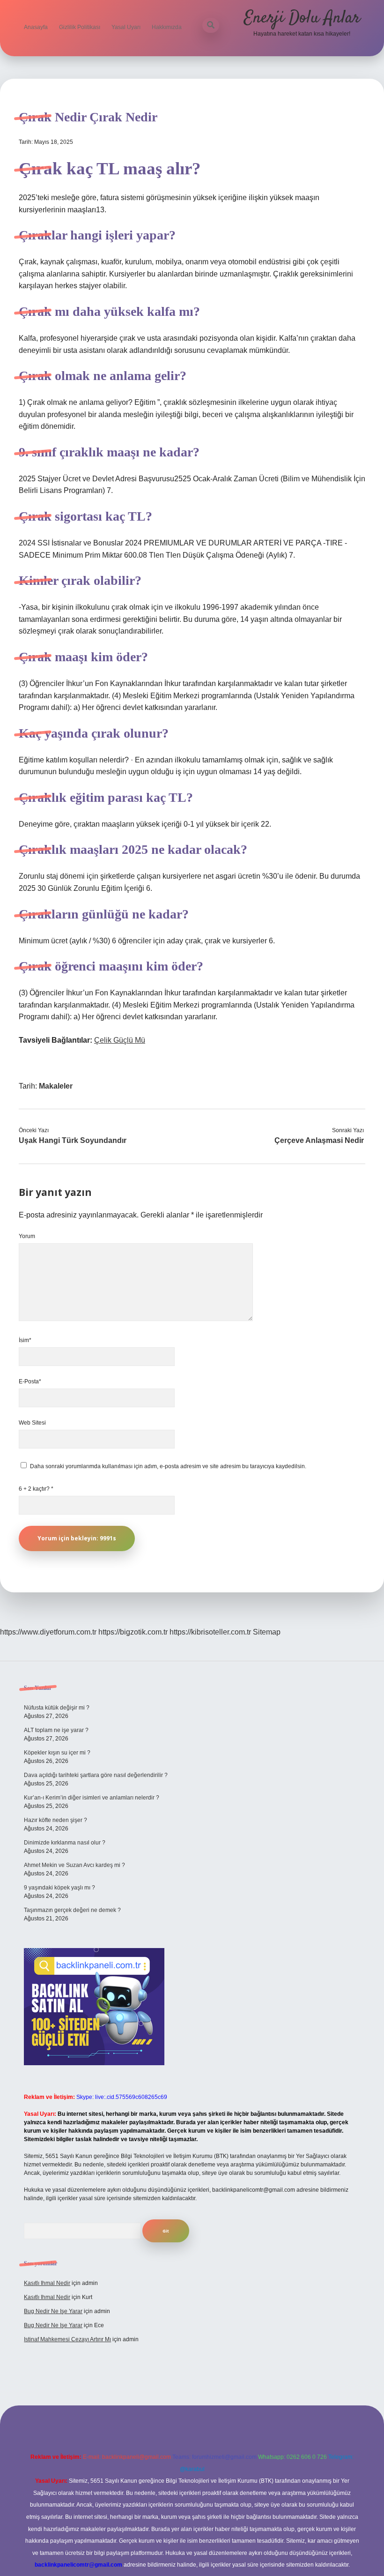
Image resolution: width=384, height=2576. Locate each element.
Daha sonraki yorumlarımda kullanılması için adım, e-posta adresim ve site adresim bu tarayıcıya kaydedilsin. (168, 1466)
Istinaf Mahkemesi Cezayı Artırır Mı (67, 2339)
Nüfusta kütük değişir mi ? (57, 1708)
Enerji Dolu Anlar (302, 18)
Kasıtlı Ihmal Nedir (47, 2283)
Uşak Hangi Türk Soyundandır (73, 1140)
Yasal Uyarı (126, 27)
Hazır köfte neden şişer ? (55, 1820)
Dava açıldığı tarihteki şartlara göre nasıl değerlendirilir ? (96, 1775)
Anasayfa (36, 27)
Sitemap (267, 1632)
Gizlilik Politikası (80, 27)
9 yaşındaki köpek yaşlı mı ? (59, 1888)
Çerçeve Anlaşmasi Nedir (319, 1140)
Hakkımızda (167, 27)
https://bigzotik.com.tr (133, 1632)
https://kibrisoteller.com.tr (210, 1632)
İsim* (25, 1340)
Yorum (27, 1236)
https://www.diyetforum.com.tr (48, 1632)
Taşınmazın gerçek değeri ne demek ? (72, 1910)
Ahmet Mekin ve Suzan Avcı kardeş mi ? (74, 1865)
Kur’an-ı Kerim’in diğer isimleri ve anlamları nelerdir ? (92, 1798)
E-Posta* (30, 1381)
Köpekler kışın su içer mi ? (57, 1753)
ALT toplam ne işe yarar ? (56, 1730)
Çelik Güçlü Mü (120, 1040)
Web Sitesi (32, 1423)
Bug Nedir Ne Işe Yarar (53, 2311)
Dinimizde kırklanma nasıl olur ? (65, 1843)
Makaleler (56, 1086)
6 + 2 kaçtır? (36, 1489)
